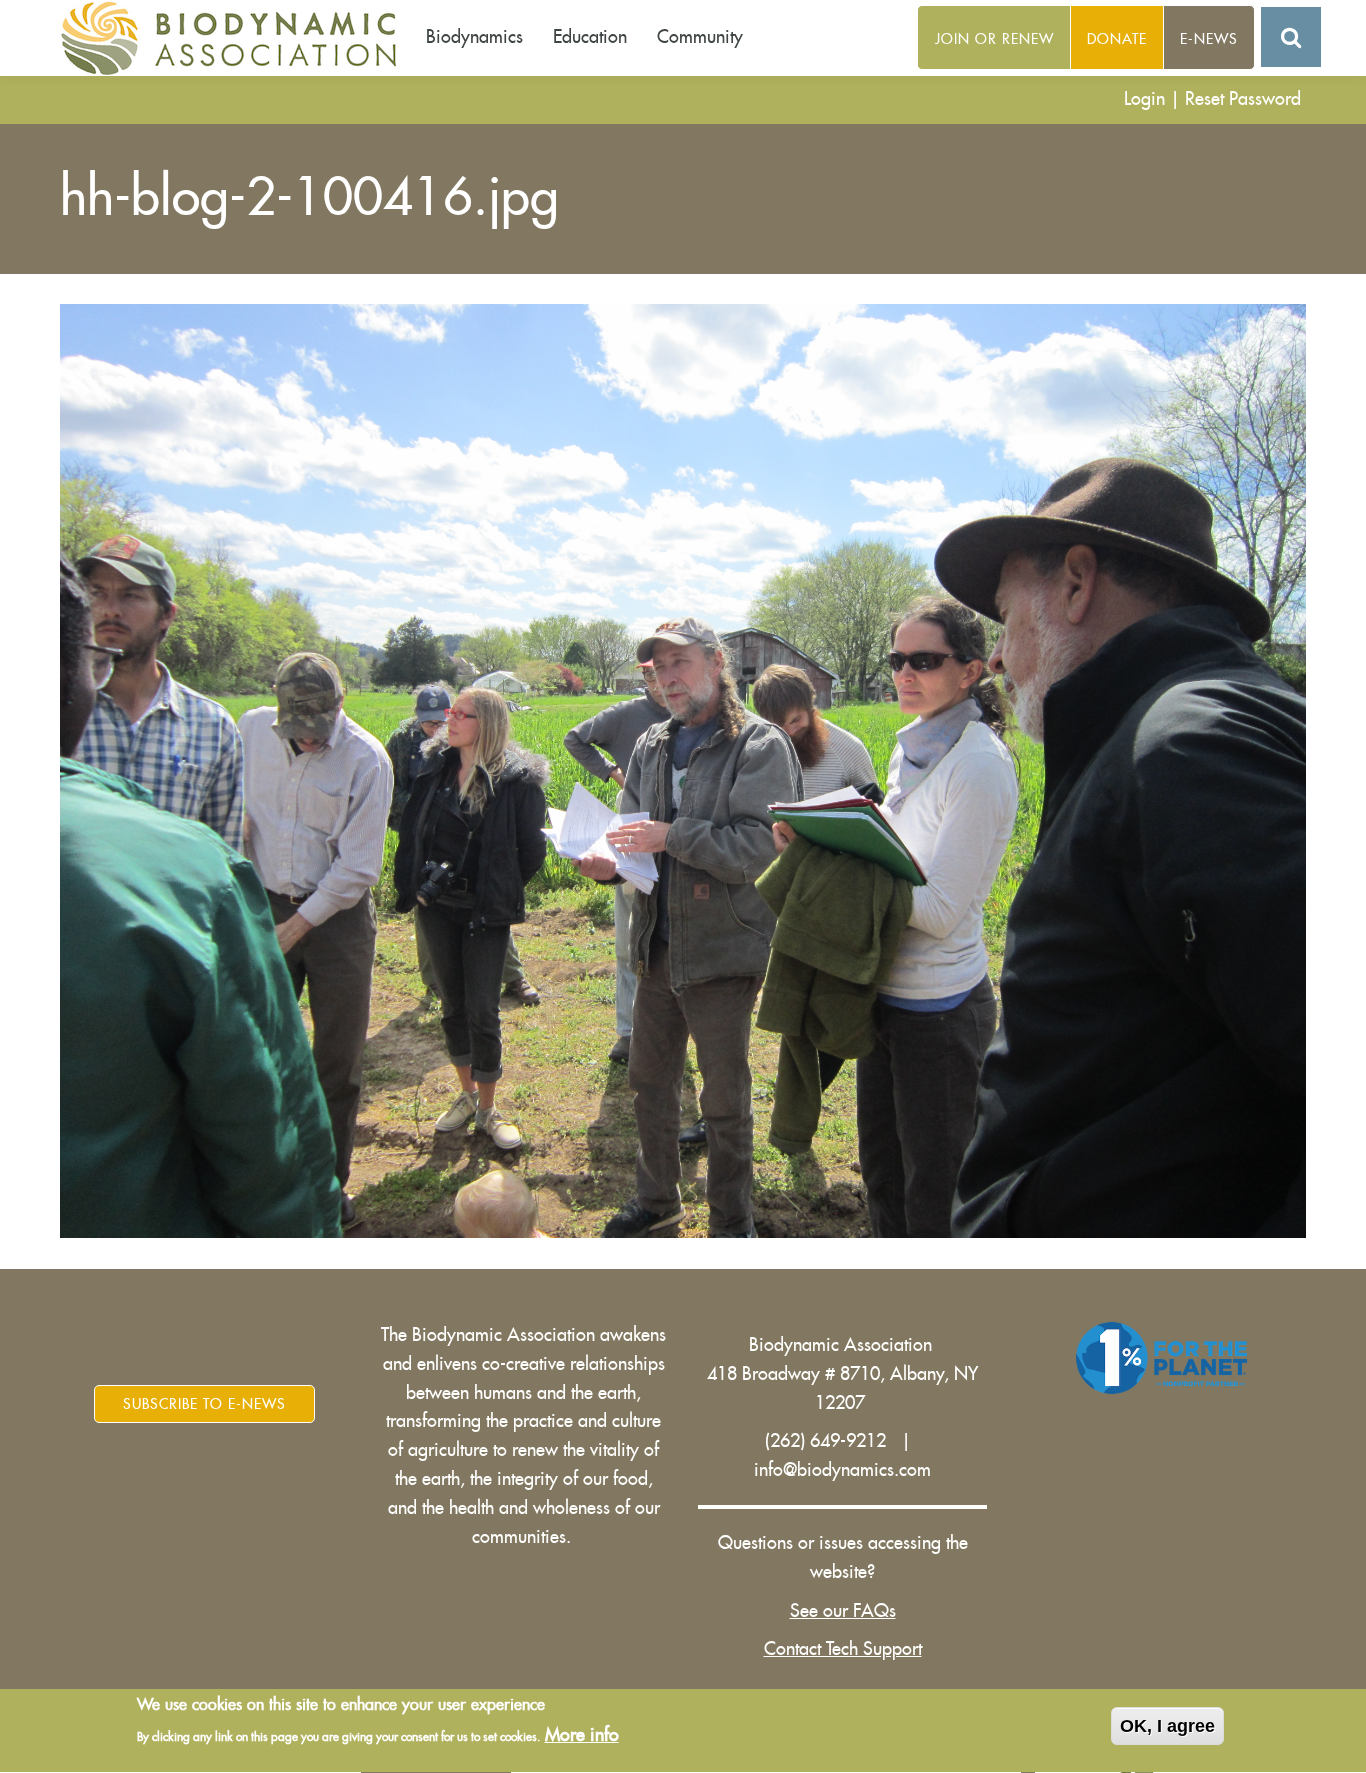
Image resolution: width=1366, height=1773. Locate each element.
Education (590, 37)
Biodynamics (474, 37)
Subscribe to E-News (204, 1404)
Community (700, 37)
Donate (1117, 39)
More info (582, 1736)
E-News (1209, 39)
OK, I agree (1167, 1726)
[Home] (235, 38)
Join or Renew (994, 39)
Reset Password (1243, 99)
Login (1144, 99)
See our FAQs (843, 1611)
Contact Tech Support (843, 1649)
